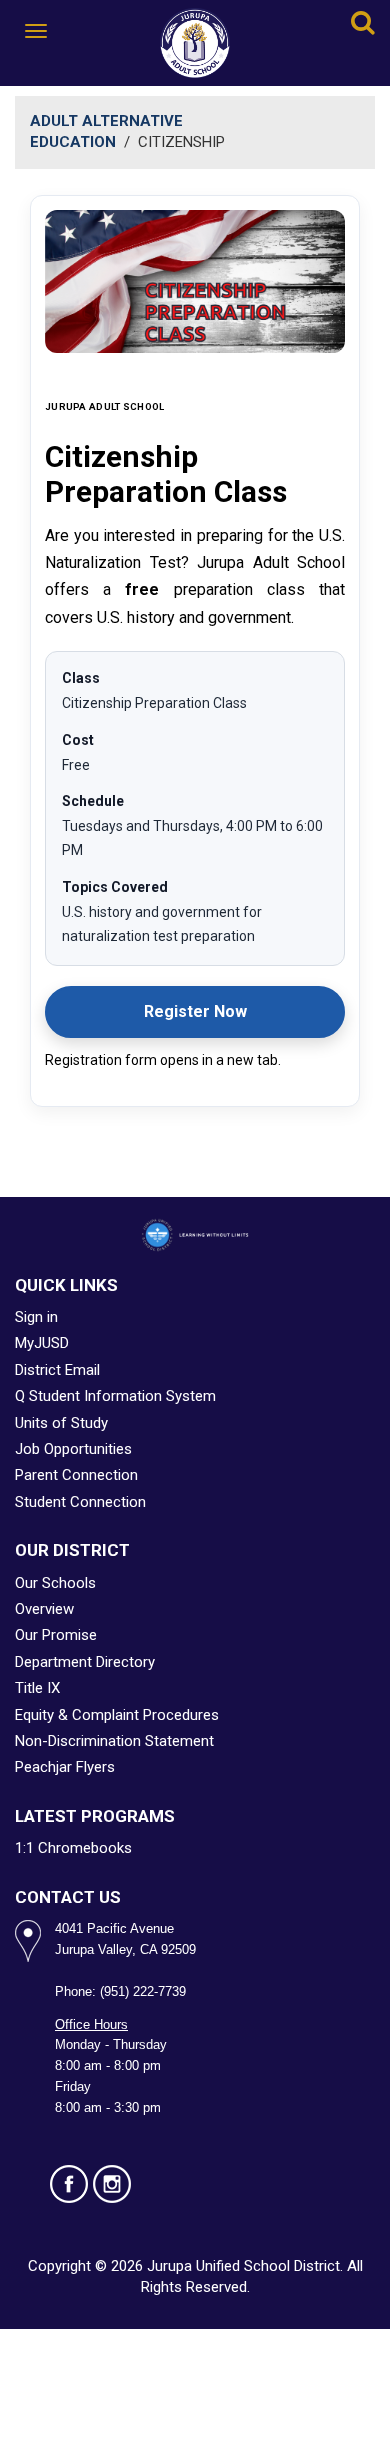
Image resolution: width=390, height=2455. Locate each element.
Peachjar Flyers (65, 1767)
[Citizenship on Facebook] (69, 2184)
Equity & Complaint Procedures (117, 1715)
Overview (44, 1609)
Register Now (244, 1016)
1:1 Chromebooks (73, 1848)
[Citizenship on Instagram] (112, 2184)
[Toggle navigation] (37, 31)
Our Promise (56, 1635)
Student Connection (80, 1502)
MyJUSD (42, 1343)
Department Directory (85, 1662)
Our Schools (55, 1583)
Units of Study (61, 1423)
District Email (57, 1370)
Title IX (37, 1688)
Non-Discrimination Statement (114, 1741)
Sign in (36, 1317)
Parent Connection (76, 1475)
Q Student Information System (115, 1396)
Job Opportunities (73, 1449)
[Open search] (363, 26)
